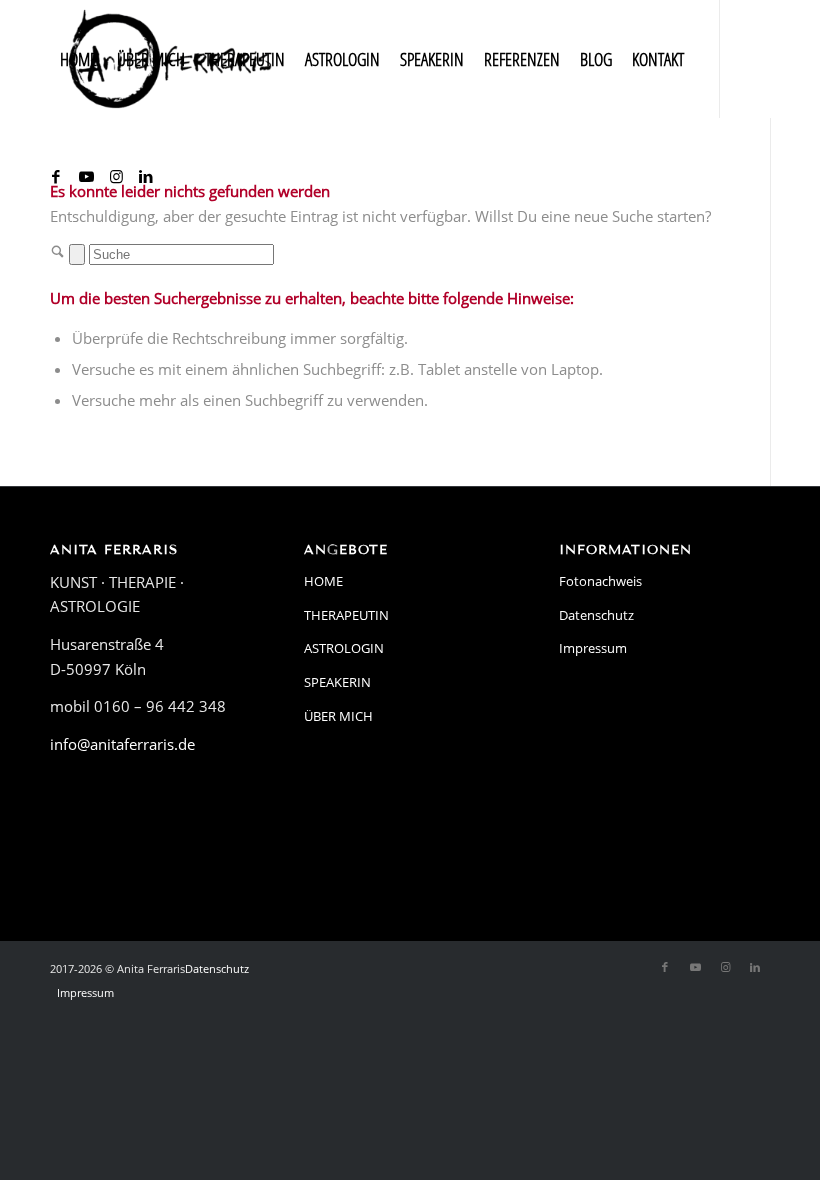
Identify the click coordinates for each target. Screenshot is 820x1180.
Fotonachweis (600, 581)
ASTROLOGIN (344, 648)
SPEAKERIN (337, 682)
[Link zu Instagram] (116, 176)
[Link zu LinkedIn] (146, 176)
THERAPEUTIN (346, 615)
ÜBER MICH (338, 716)
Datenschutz (596, 615)
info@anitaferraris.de (122, 744)
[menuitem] (78, 59)
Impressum (593, 648)
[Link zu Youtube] (86, 176)
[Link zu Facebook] (56, 176)
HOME (323, 581)
